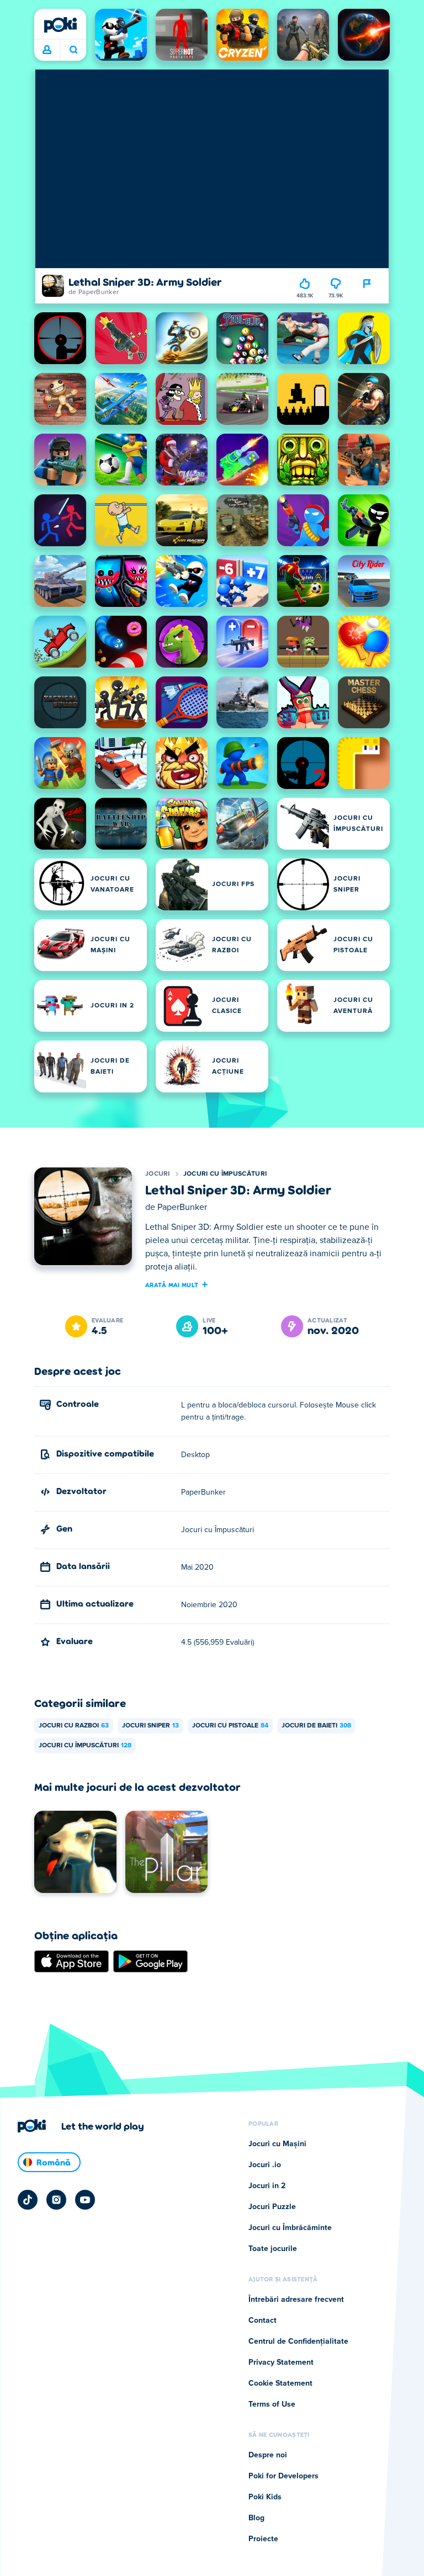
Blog (256, 2518)
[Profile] (47, 50)
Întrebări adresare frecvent (296, 2300)
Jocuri (158, 1174)
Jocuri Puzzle (272, 2207)
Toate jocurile (273, 2249)
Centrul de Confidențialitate (298, 2342)
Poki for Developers (283, 2476)
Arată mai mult (172, 1284)
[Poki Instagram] (56, 2200)
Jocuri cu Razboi (74, 1726)
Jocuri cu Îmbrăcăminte (290, 2228)
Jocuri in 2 (267, 2186)
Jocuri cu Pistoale (230, 1726)
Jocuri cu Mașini (277, 2144)
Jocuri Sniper (150, 1726)
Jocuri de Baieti (316, 1726)
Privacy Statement (281, 2362)
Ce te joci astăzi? (73, 50)
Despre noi (268, 2455)
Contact (263, 2321)
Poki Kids (265, 2497)
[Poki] (60, 25)
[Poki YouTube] (85, 2200)
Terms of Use (272, 2404)
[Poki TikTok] (28, 2200)
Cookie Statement (280, 2383)
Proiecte (263, 2539)
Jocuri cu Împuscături (225, 1174)
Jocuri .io (265, 2165)
